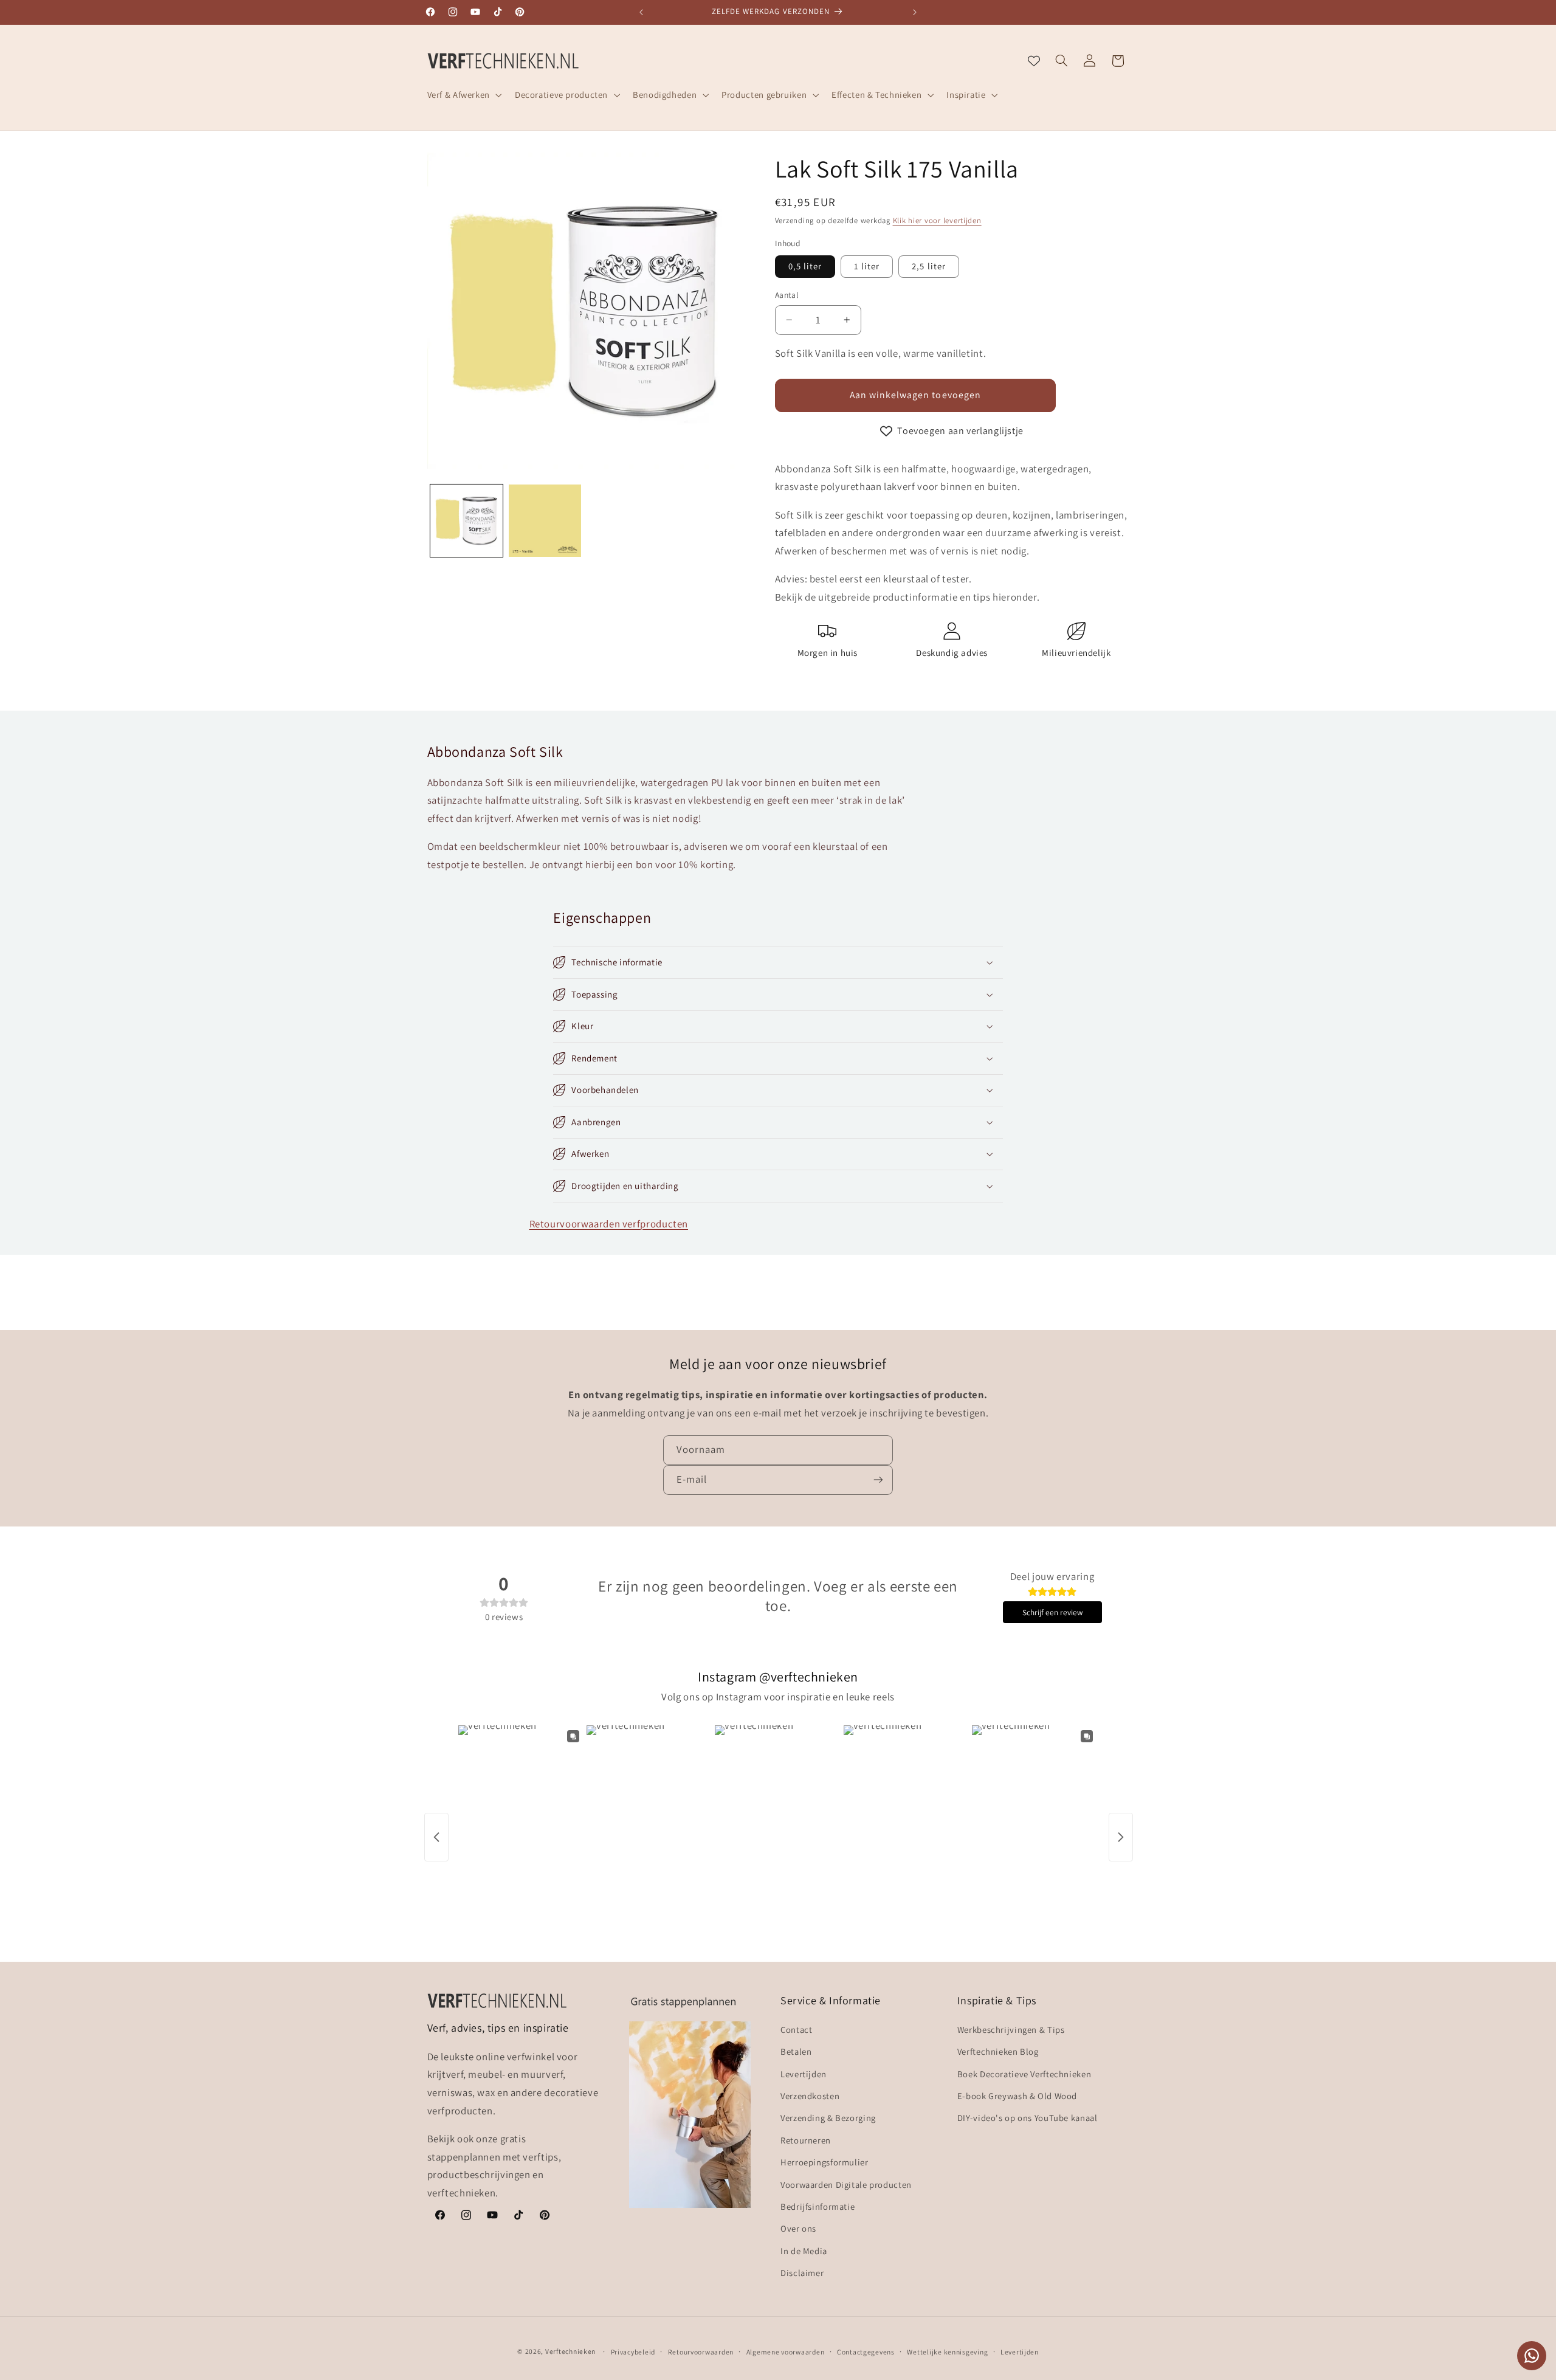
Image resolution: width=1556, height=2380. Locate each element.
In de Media (804, 2251)
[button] (463, 95)
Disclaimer (802, 2273)
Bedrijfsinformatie (818, 2206)
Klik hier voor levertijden (937, 220)
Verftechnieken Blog (998, 2051)
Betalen (796, 2051)
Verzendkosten (810, 2096)
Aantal (787, 295)
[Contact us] (1532, 2356)
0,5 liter (805, 266)
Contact (796, 2030)
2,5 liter (928, 266)
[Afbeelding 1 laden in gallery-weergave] (466, 521)
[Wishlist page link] (1034, 61)
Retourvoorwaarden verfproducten (609, 1224)
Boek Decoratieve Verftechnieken (1024, 2074)
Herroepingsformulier (824, 2162)
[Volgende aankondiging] (915, 12)
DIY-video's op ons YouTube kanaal (1028, 2118)
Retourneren (806, 2140)
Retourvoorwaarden (701, 2352)
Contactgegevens (866, 2352)
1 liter (867, 266)
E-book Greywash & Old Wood (1017, 2096)
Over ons (798, 2228)
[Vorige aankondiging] (641, 12)
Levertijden (804, 2074)
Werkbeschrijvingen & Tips (1011, 2030)
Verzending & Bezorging (828, 2118)
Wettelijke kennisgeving (947, 2352)
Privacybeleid (633, 2352)
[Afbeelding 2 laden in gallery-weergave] (545, 521)
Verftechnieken (570, 2351)
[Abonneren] (878, 1480)
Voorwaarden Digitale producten (846, 2185)
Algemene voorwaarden (786, 2352)
